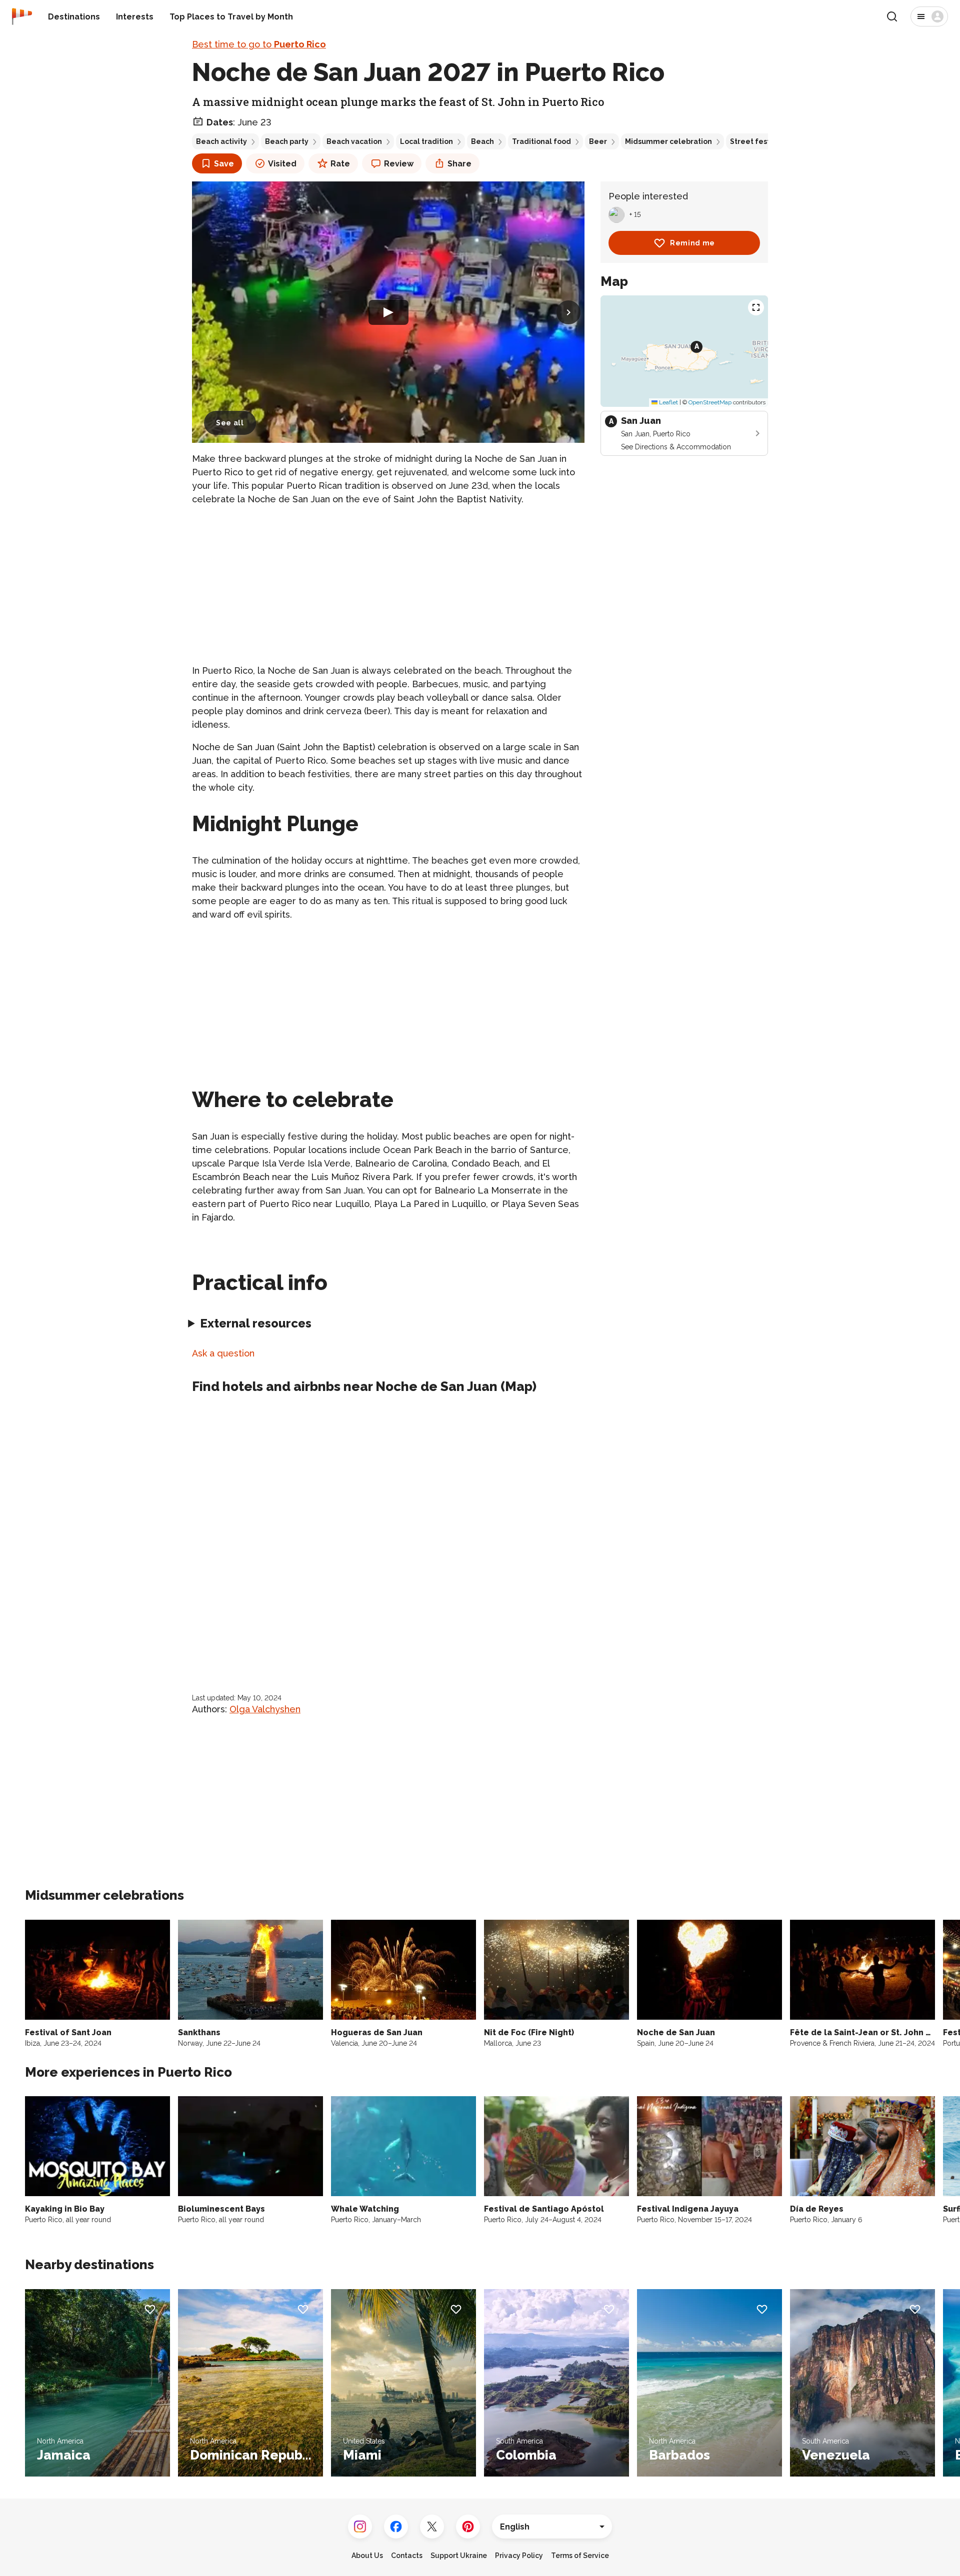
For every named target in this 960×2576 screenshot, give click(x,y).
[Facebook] (396, 2527)
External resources (256, 1323)
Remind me (692, 243)
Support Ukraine (459, 2556)
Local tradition (426, 141)
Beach (482, 141)
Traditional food (541, 141)
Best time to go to (259, 44)
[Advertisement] (388, 585)
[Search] (892, 16)
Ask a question (223, 1353)
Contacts (407, 2556)
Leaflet (668, 402)
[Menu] (929, 16)
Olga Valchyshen (265, 1709)
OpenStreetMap (710, 402)
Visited (282, 164)
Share (459, 164)
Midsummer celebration (668, 141)
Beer (598, 141)
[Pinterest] (468, 2527)
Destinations (74, 17)
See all (230, 423)
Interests (135, 17)
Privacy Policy (519, 2556)
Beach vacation (354, 141)
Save (224, 164)
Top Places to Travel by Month (231, 17)
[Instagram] (360, 2527)
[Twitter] (432, 2527)
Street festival (756, 141)
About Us (367, 2556)
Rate (340, 164)
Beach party (287, 141)
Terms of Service (580, 2556)
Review (399, 164)
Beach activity (221, 141)
